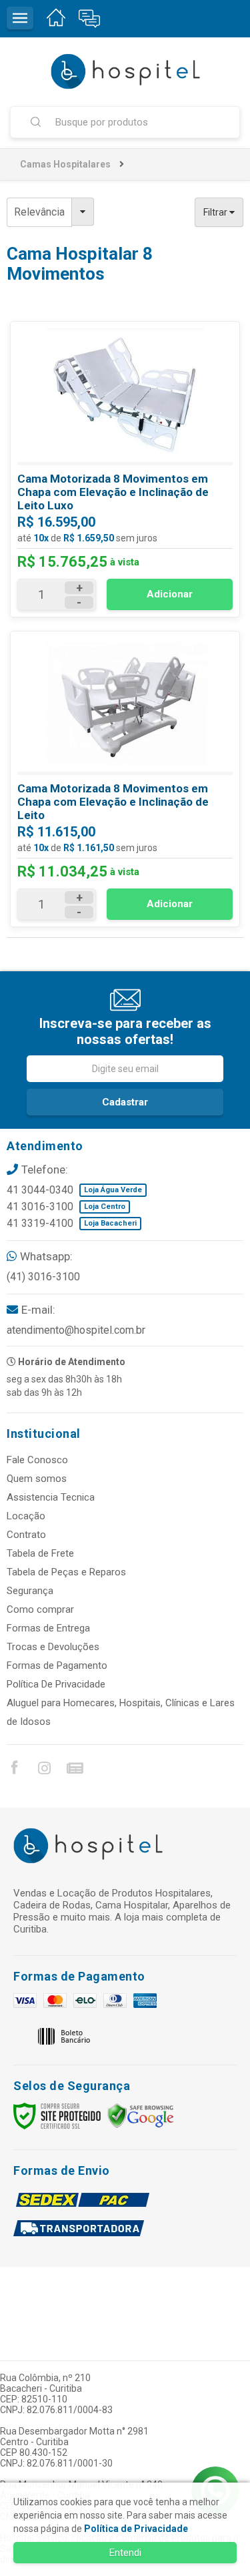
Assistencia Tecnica (51, 1497)
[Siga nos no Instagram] (44, 1770)
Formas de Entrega (48, 1628)
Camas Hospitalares (65, 164)
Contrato (26, 1535)
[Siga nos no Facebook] (14, 1770)
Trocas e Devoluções (53, 1647)
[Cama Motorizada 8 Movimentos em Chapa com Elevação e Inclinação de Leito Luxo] (125, 469)
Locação (26, 1516)
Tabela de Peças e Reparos (66, 1572)
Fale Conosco (37, 1460)
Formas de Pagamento (57, 1665)
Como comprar (40, 1609)
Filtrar (216, 212)
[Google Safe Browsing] (141, 2115)
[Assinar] (125, 1102)
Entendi (125, 2553)
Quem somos (37, 1479)
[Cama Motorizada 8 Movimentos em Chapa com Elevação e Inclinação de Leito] (125, 779)
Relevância (39, 212)
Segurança (30, 1591)
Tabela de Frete (40, 1553)
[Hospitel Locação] (125, 71)
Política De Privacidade (56, 1684)
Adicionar (170, 594)
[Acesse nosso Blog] (74, 1770)
